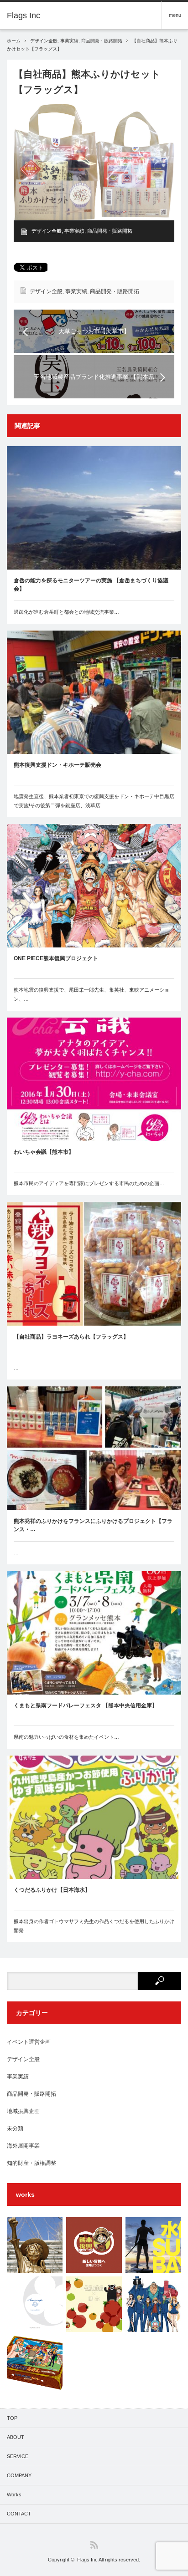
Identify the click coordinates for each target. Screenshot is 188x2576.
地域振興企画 (23, 2111)
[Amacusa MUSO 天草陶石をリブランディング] (35, 2304)
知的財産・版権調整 (31, 2163)
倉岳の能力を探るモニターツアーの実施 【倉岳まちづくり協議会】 (91, 585)
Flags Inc (87, 2560)
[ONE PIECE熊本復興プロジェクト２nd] (94, 2304)
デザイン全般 (44, 41)
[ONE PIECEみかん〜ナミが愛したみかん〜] (35, 2363)
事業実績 (69, 41)
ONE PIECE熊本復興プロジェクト (56, 958)
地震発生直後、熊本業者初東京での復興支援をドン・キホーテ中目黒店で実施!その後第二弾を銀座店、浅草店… (94, 801)
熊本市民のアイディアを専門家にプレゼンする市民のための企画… (89, 1183)
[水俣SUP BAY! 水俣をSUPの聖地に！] (153, 2245)
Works (14, 2495)
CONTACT (19, 2514)
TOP (12, 2418)
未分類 (15, 2128)
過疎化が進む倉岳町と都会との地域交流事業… (66, 612)
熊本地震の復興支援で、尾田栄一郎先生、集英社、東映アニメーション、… (91, 994)
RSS (94, 2545)
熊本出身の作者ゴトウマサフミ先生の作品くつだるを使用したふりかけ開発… (94, 1926)
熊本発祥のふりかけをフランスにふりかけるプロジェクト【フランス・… (93, 1525)
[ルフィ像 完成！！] (35, 2245)
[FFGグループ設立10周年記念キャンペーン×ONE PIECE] (153, 2304)
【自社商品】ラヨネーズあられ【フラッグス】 (71, 1337)
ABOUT (16, 2437)
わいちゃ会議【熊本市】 (44, 1152)
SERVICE (18, 2456)
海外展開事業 (23, 2146)
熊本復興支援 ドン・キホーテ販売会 (57, 765)
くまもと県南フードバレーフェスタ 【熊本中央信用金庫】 (86, 1705)
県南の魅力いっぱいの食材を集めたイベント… (66, 1737)
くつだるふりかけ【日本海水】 (52, 1890)
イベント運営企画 (29, 2042)
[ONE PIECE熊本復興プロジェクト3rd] (94, 2245)
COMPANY (19, 2475)
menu (175, 15)
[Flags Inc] (23, 15)
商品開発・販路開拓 (102, 41)
